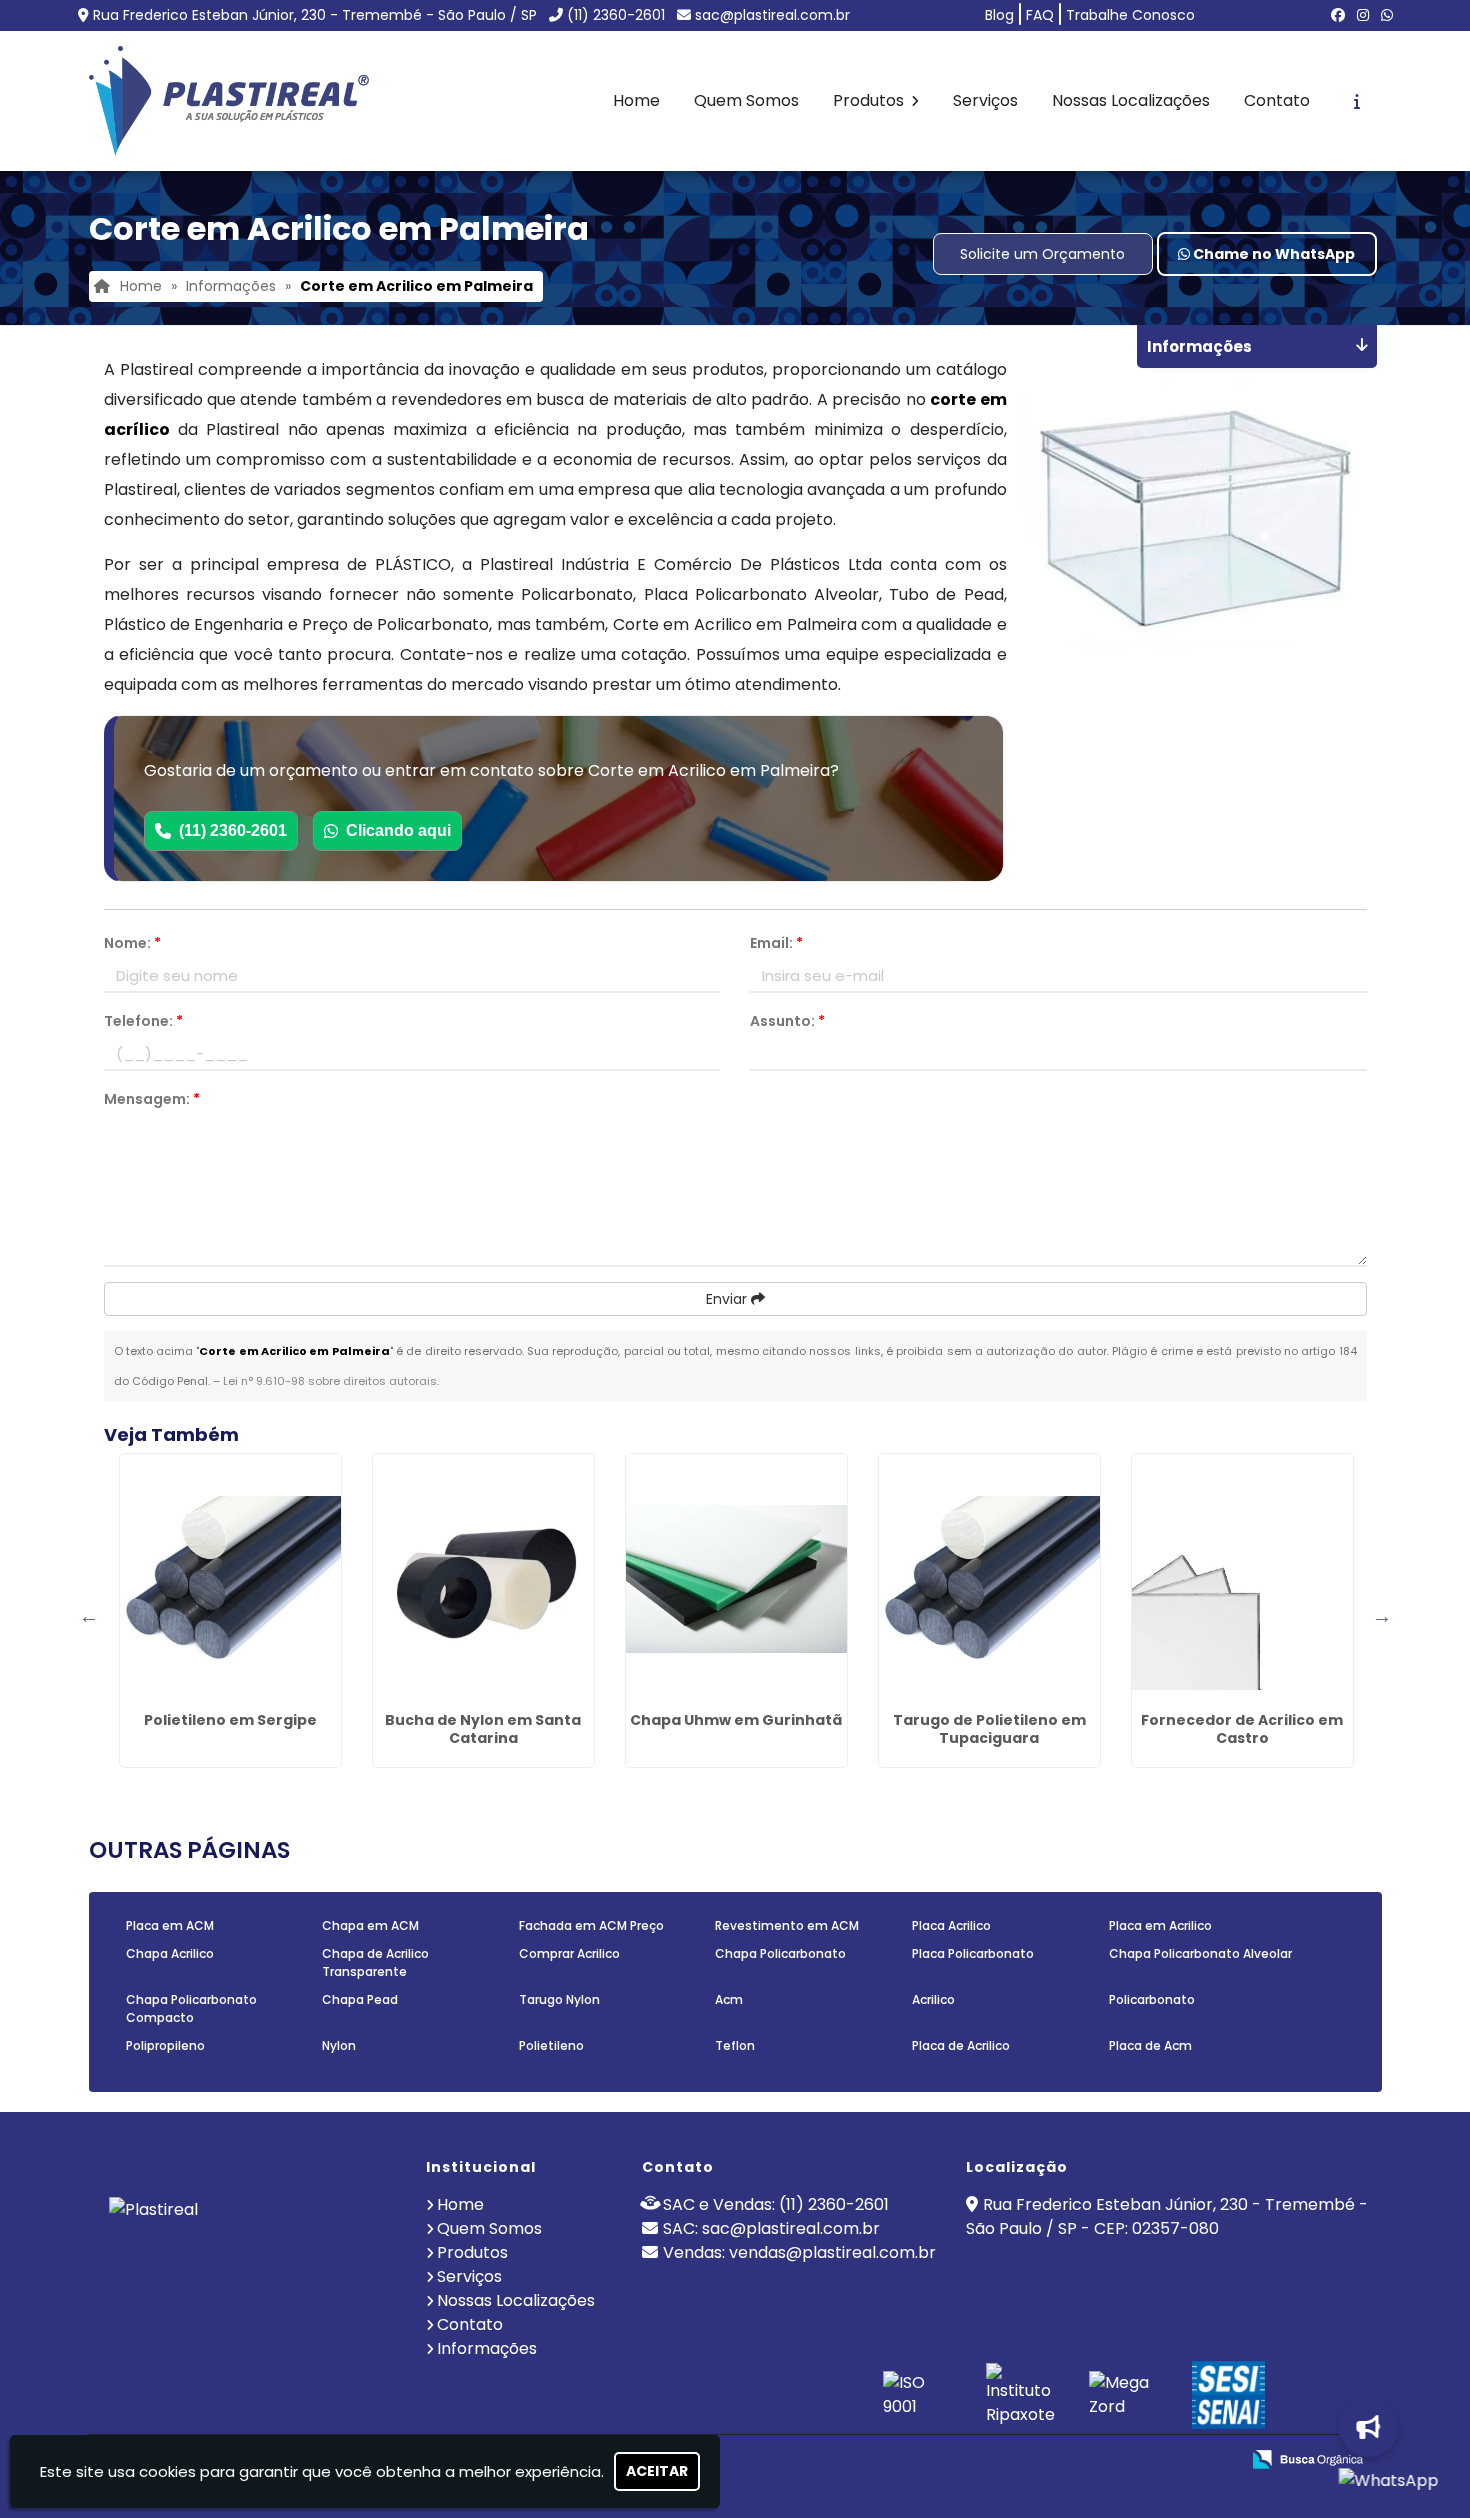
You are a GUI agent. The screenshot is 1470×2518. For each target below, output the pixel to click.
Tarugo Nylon (559, 1999)
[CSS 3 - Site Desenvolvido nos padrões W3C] (1146, 2460)
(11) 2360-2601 (616, 15)
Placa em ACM (170, 1925)
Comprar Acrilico (569, 1953)
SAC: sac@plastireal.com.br (771, 2228)
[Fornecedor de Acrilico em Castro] (1242, 1579)
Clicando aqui (398, 830)
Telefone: (143, 1021)
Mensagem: (152, 1099)
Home (636, 100)
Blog (999, 15)
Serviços (985, 100)
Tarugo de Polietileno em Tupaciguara (989, 1729)
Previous (89, 1616)
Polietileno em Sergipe (230, 1720)
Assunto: (787, 1021)
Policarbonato (1152, 1999)
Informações (487, 2348)
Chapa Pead (360, 1999)
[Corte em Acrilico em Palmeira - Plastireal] (229, 101)
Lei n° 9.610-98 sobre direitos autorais (330, 1381)
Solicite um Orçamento (1042, 254)
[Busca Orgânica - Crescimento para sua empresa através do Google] (1307, 2457)
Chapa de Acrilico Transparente (375, 1962)
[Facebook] (1338, 15)
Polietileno (551, 2045)
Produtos (870, 100)
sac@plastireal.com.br (772, 15)
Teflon (735, 2045)
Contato (1277, 100)
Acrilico (933, 1999)
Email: (776, 943)
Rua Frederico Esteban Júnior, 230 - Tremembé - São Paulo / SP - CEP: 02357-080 (1167, 2216)
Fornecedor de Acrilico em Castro (1242, 1729)
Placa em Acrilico (1160, 1925)
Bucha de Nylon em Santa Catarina (483, 1729)
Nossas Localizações (1131, 100)
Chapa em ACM (370, 1925)
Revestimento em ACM (787, 1925)
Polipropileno (165, 2045)
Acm (729, 1999)
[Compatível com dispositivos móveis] (1215, 2460)
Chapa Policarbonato (780, 1953)
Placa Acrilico (951, 1925)
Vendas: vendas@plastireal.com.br (799, 2252)
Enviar (728, 1299)
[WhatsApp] (1387, 15)
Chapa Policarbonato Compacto (191, 2008)
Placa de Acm (1150, 2045)
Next (1382, 1616)
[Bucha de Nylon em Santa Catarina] (483, 1579)
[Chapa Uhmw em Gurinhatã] (736, 1579)
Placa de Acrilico (961, 2045)
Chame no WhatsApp (1272, 254)
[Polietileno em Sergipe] (230, 1579)
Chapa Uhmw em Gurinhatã (736, 1720)
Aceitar (657, 2471)
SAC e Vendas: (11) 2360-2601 (776, 2204)
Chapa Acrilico (170, 1953)
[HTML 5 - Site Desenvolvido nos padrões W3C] (1077, 2460)
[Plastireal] (249, 2252)
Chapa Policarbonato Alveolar (1200, 1953)
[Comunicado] (1360, 2427)
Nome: (132, 943)
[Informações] (1357, 101)
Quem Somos (746, 100)
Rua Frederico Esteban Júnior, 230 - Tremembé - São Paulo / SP (315, 15)
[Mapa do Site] (1025, 2460)
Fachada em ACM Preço (591, 1925)
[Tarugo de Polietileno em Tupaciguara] (989, 1579)
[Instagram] (1363, 15)
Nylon (339, 2045)
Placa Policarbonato (973, 1953)
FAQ (1040, 15)
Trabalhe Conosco (1130, 15)
